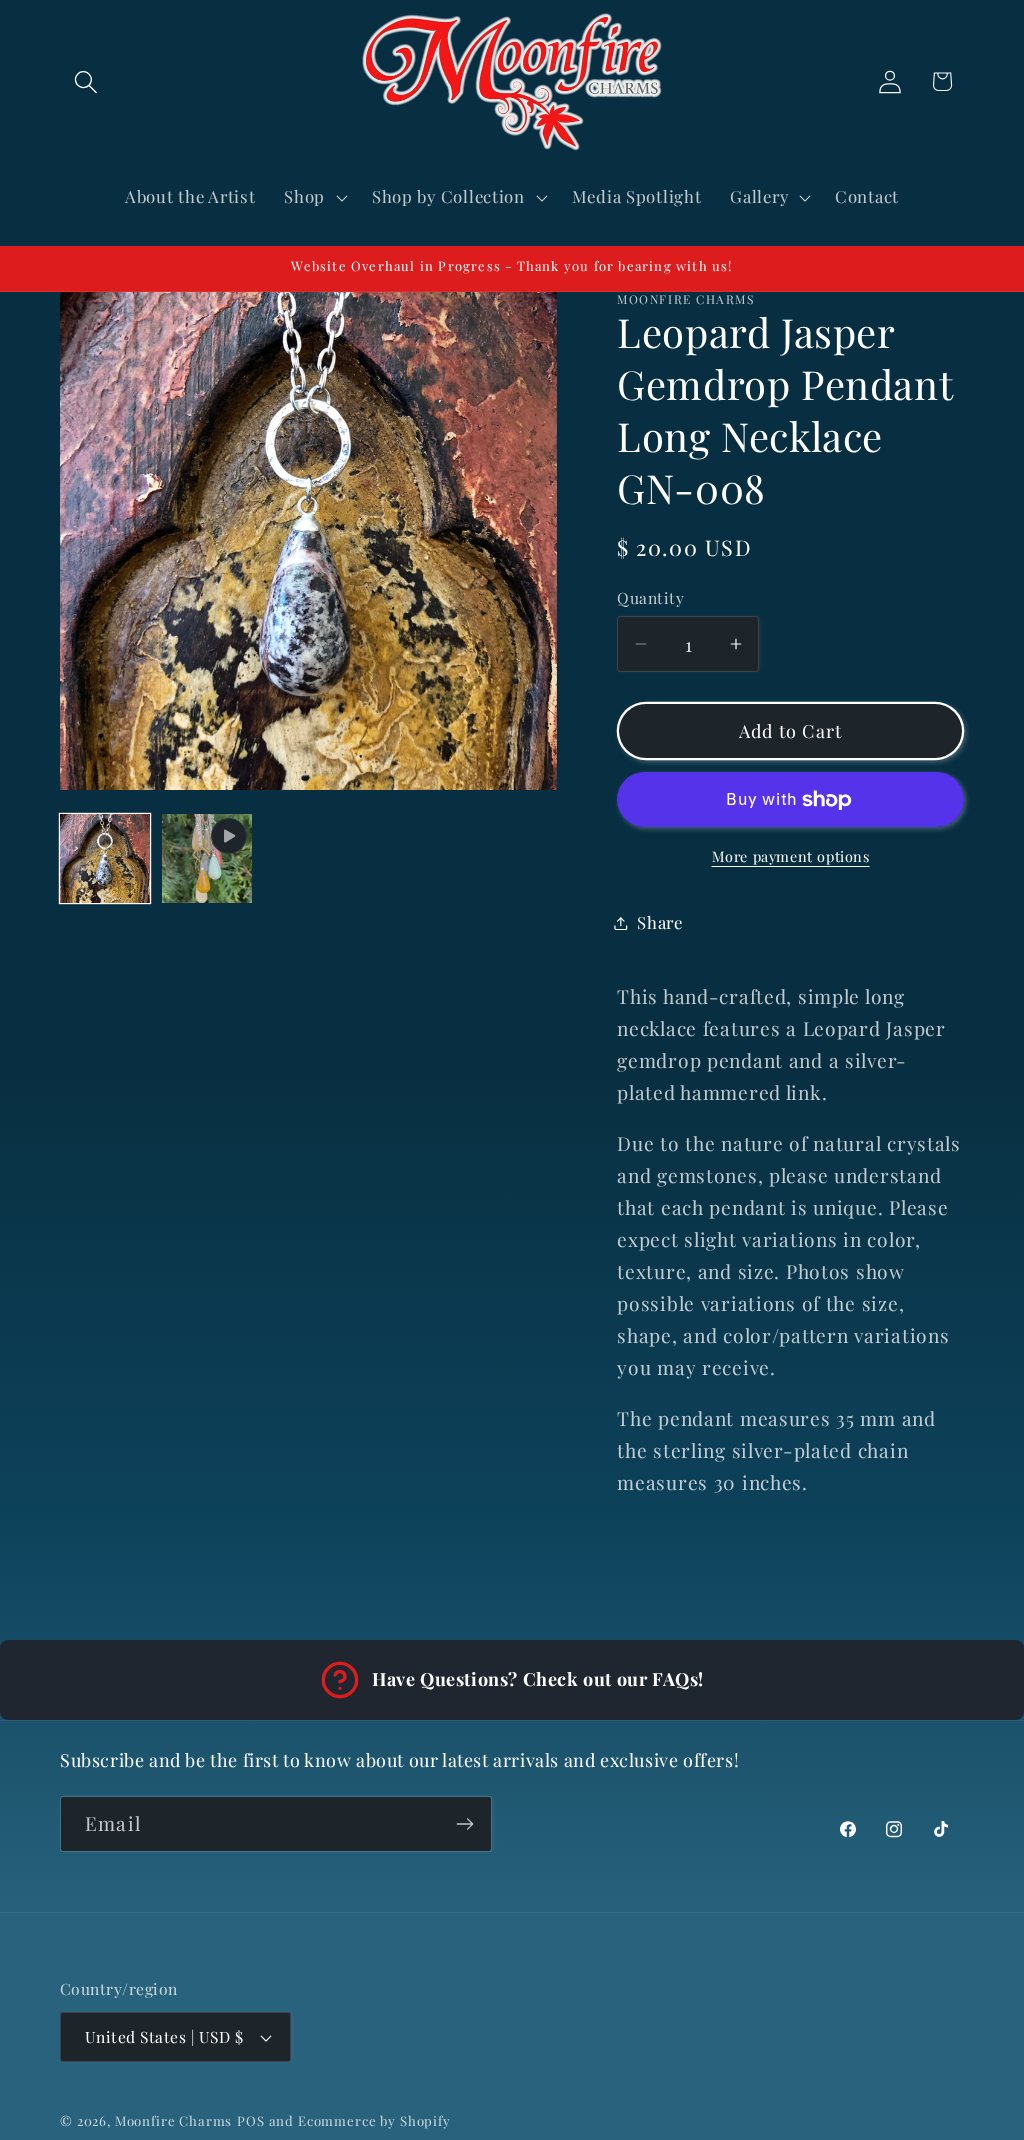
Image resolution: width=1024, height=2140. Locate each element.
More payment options (791, 856)
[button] (86, 81)
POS (251, 2120)
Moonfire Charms (174, 2120)
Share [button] (660, 922)
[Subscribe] (464, 1824)
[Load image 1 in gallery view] (105, 859)
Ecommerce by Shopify (374, 2120)
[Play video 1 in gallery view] (207, 859)
